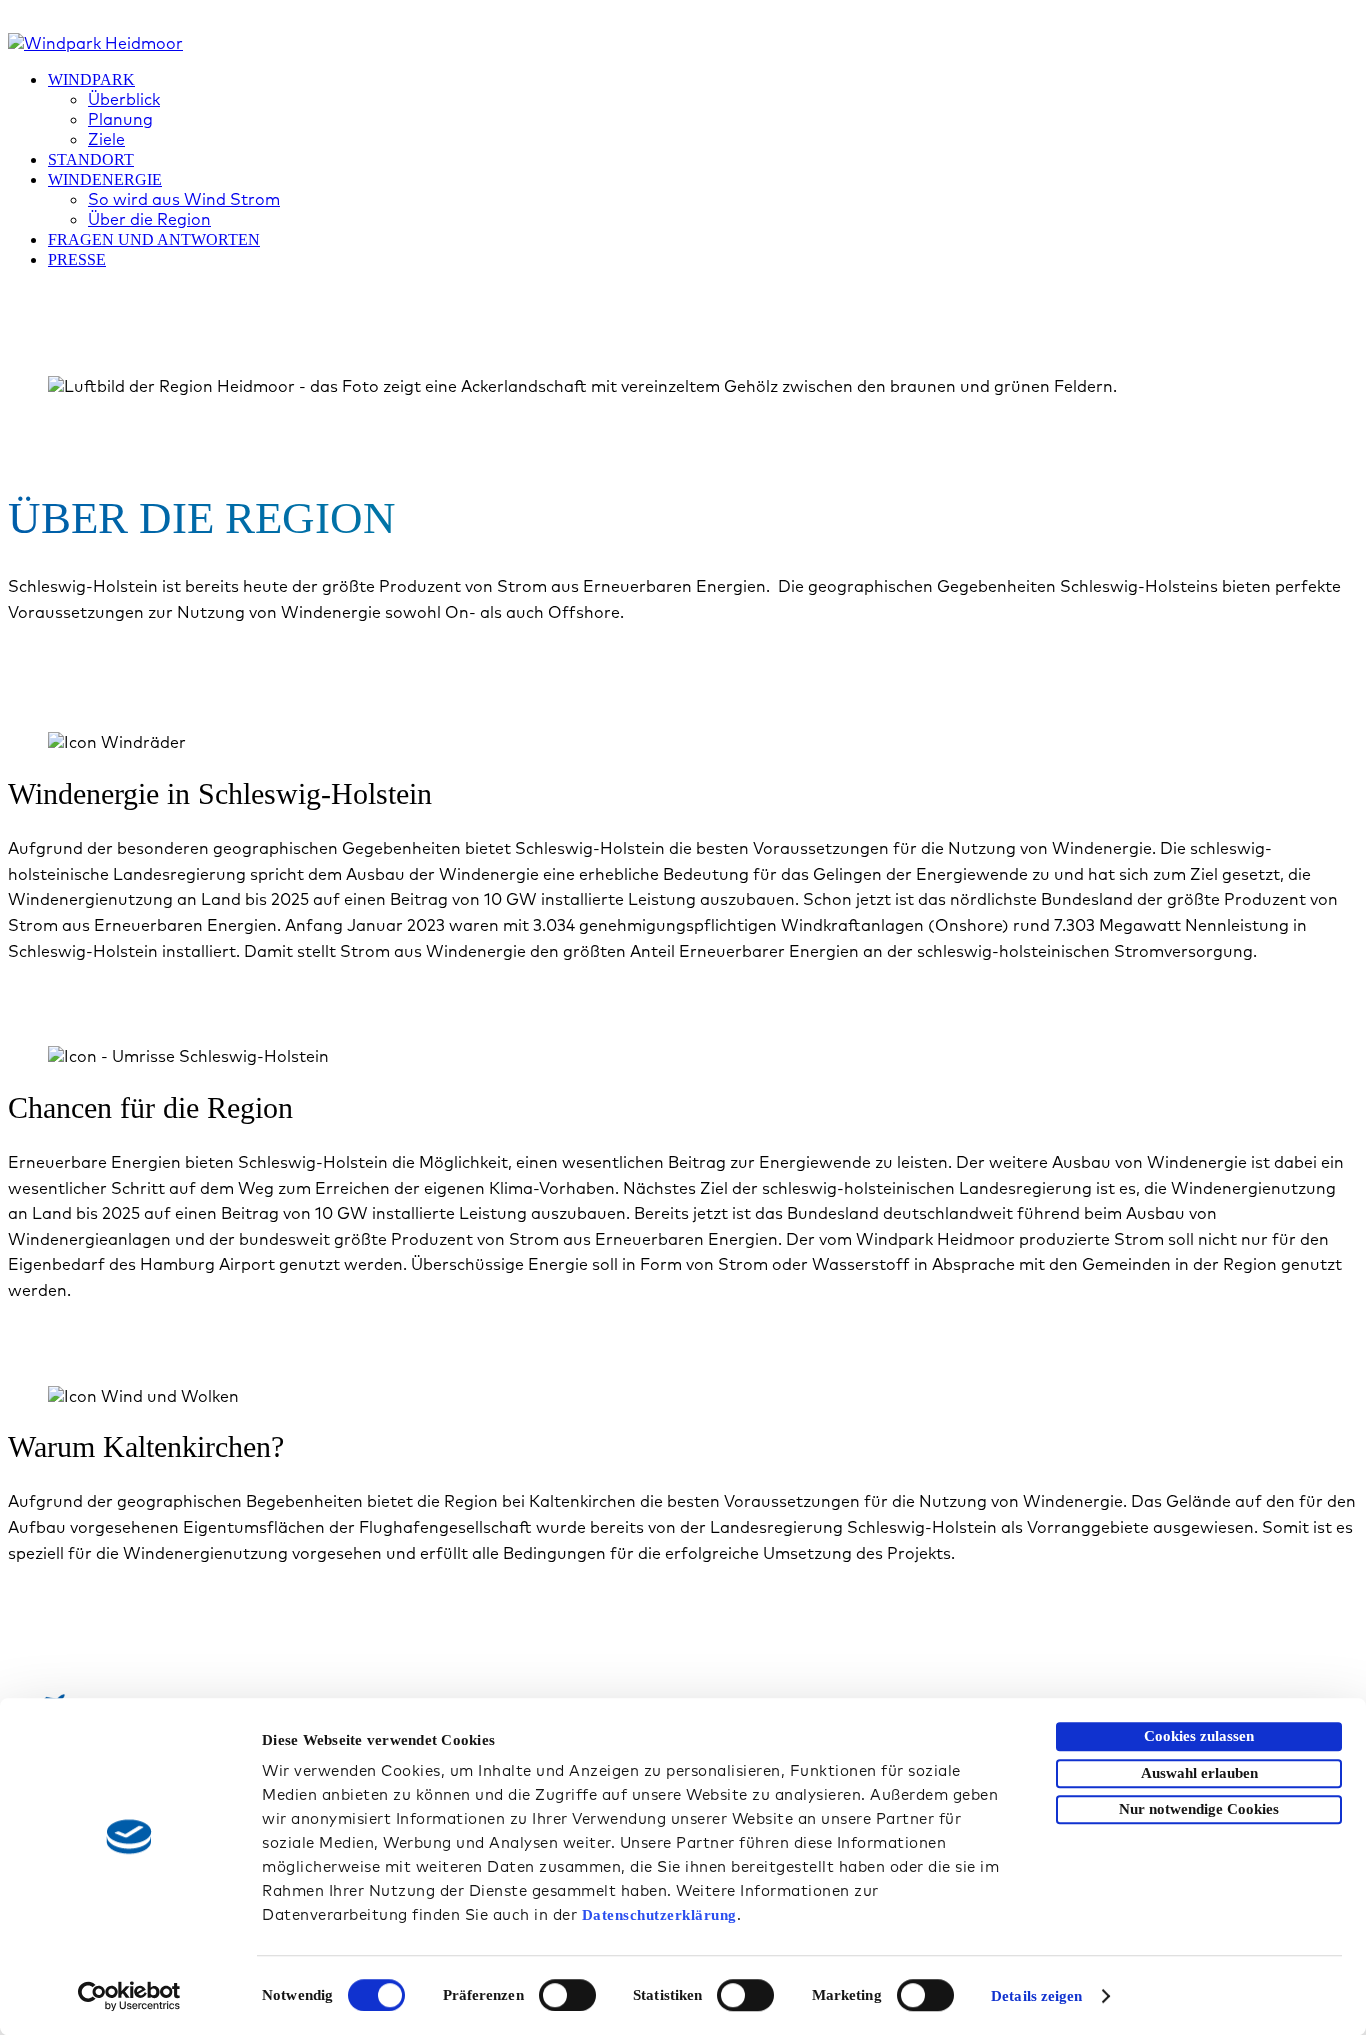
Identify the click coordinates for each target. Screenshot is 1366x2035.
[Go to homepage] (95, 43)
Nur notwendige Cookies (1199, 1809)
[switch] (567, 1995)
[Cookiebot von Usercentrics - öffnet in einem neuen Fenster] (129, 1996)
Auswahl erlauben (1199, 1773)
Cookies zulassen (1199, 1736)
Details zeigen (1036, 1996)
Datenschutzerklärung (659, 1915)
